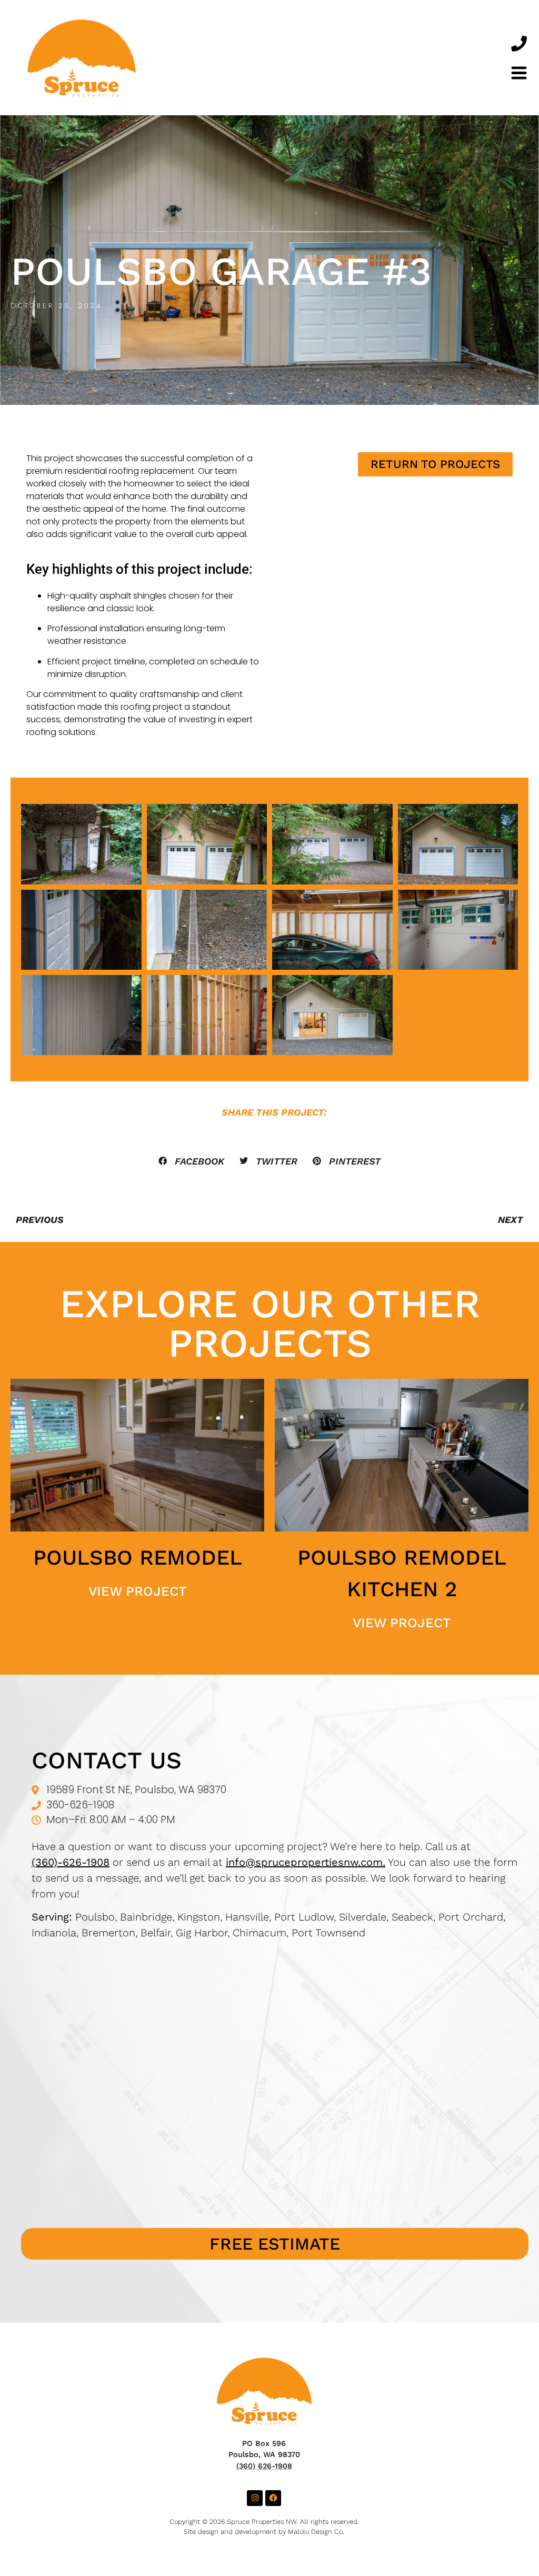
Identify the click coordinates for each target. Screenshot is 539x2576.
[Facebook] (273, 2498)
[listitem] (275, 1925)
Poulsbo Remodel (138, 1558)
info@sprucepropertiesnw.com (304, 1862)
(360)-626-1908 (71, 1862)
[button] (192, 1161)
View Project (137, 1591)
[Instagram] (255, 2498)
